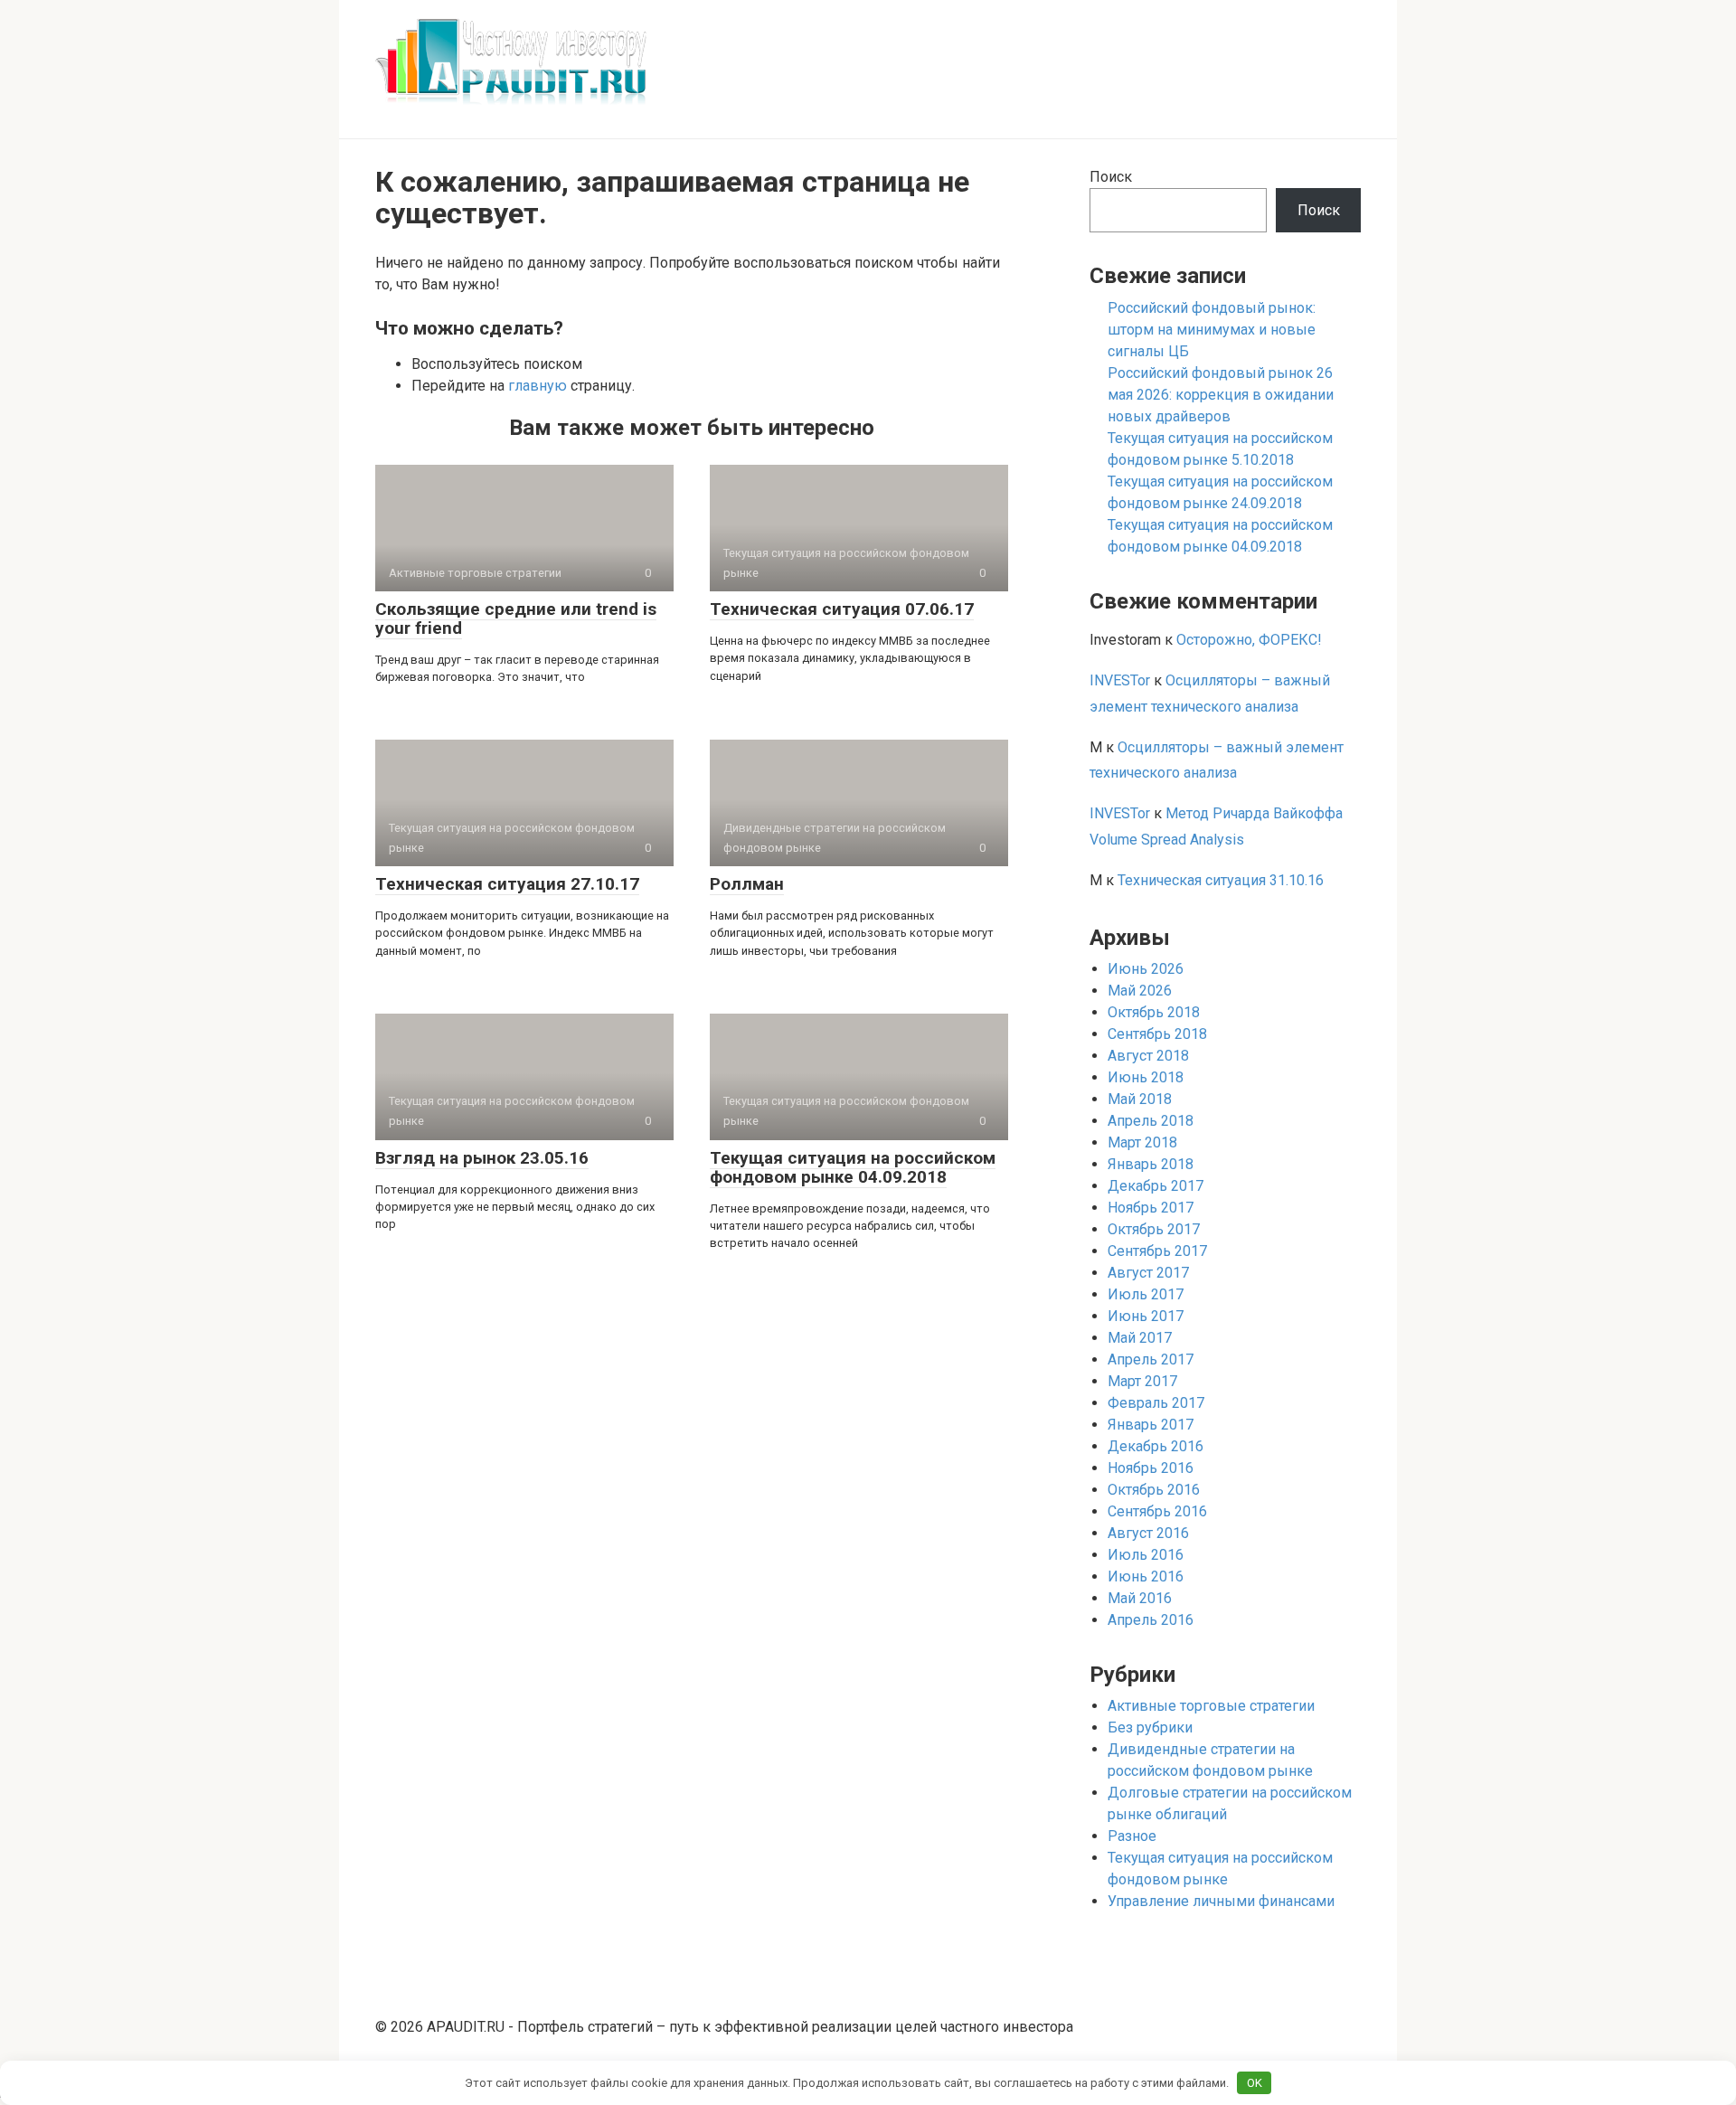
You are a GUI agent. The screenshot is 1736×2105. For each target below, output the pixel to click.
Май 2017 (1140, 1338)
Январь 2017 (1151, 1425)
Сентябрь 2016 (1157, 1511)
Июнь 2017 (1146, 1316)
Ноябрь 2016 (1151, 1468)
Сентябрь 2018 (1157, 1034)
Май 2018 (1140, 1099)
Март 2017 (1142, 1381)
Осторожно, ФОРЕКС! (1249, 640)
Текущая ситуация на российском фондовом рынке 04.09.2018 (853, 1167)
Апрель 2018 (1151, 1121)
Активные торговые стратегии (1211, 1706)
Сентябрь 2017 (1157, 1251)
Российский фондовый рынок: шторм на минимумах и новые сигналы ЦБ (1212, 330)
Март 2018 (1142, 1142)
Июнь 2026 (1146, 969)
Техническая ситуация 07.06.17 (842, 609)
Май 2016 (1140, 1598)
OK (1255, 2083)
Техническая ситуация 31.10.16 (1221, 880)
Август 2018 (1148, 1056)
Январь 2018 (1151, 1164)
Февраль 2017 (1156, 1403)
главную (538, 386)
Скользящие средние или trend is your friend (516, 618)
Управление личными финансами (1221, 1901)
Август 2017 (1148, 1273)
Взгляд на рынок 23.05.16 (482, 1158)
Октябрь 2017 (1154, 1229)
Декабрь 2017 (1156, 1186)
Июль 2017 (1146, 1294)
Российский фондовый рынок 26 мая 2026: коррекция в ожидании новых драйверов (1221, 395)
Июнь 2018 (1146, 1077)
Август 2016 (1148, 1533)
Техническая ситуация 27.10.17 (507, 884)
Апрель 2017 (1151, 1359)
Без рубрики (1150, 1727)
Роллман (747, 884)
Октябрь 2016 (1154, 1490)
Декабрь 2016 (1156, 1446)
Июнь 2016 (1146, 1576)
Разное (1132, 1836)
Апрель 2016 (1151, 1620)
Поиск (1111, 177)
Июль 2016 (1146, 1555)
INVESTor (1120, 680)
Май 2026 (1140, 991)
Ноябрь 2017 (1151, 1208)
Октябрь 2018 (1154, 1012)
